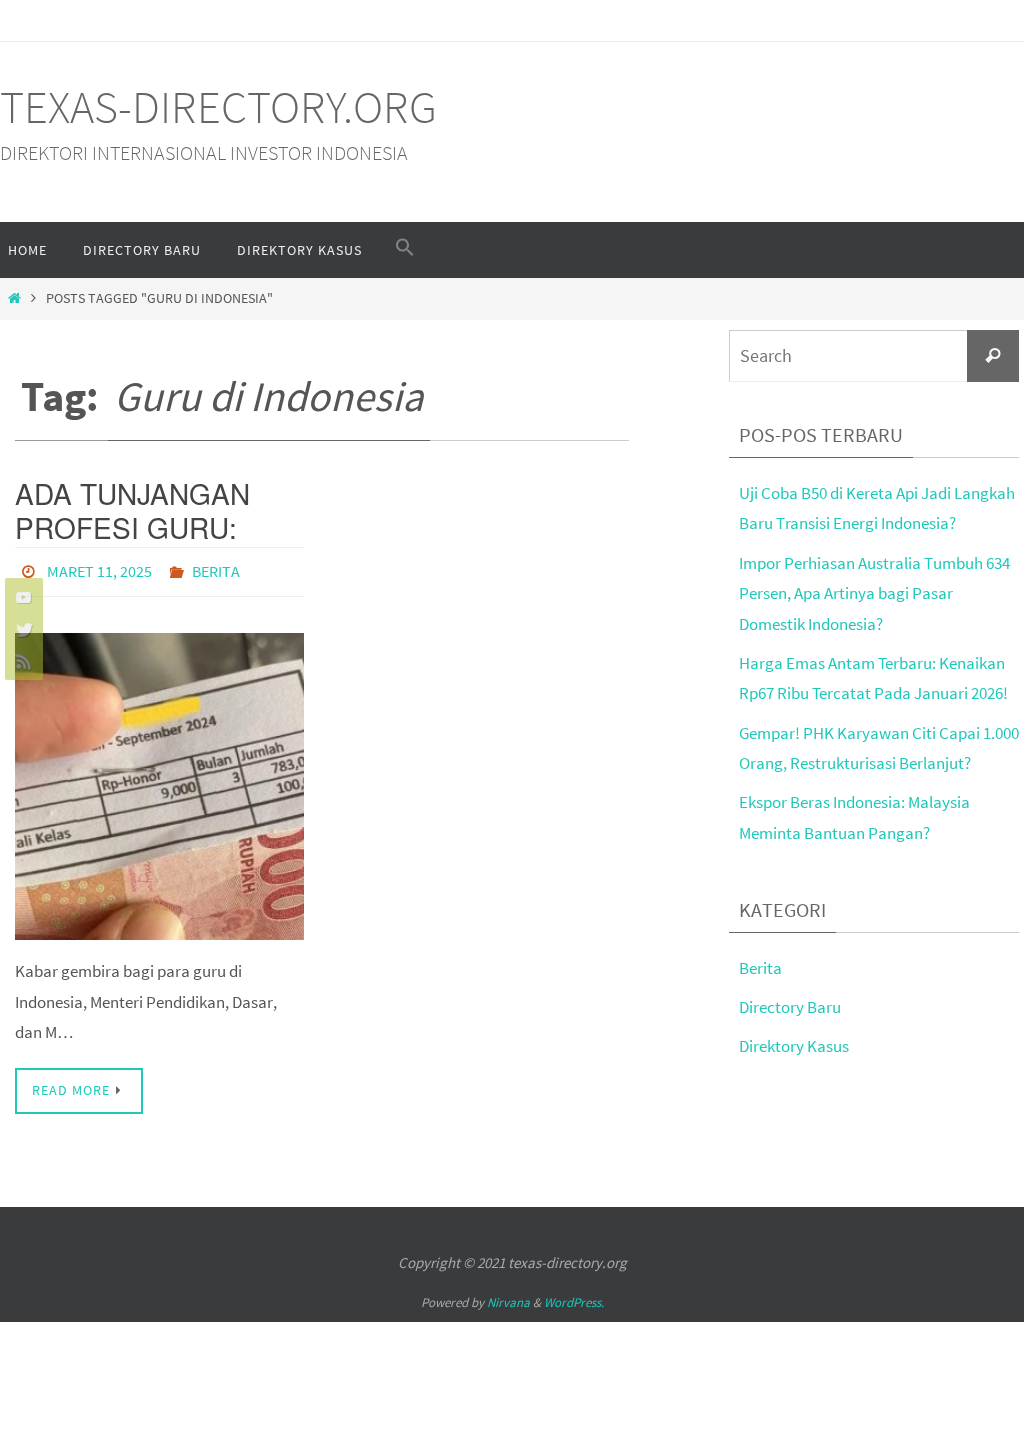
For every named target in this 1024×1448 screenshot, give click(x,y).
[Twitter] (21, 629)
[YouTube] (21, 597)
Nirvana (508, 1297)
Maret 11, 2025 (99, 569)
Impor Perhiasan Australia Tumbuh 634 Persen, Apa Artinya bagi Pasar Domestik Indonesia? (874, 593)
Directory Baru (790, 1007)
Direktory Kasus (794, 1046)
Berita (216, 569)
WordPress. (574, 1297)
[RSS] (21, 661)
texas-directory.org (218, 107)
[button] (405, 248)
